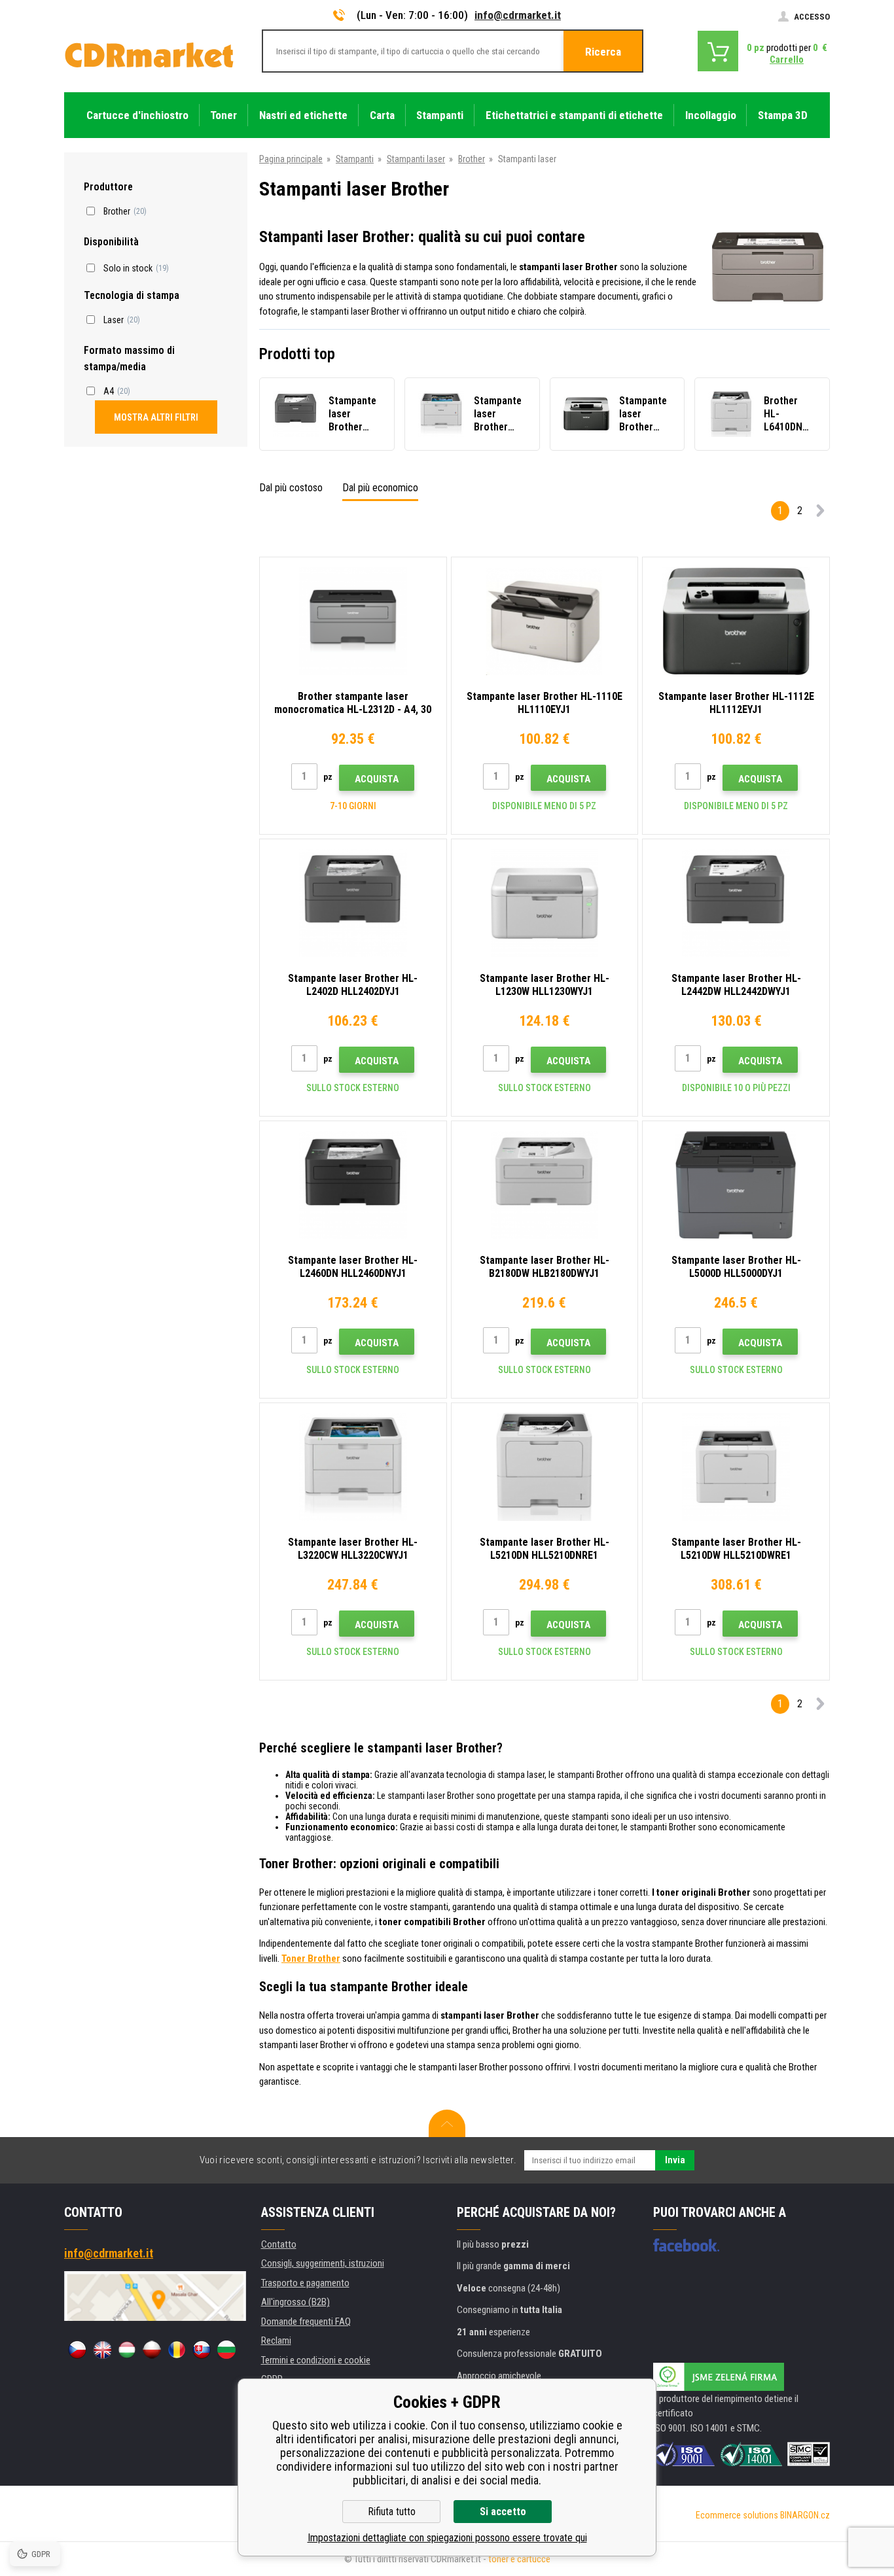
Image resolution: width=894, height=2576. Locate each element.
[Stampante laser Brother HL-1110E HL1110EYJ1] (545, 621)
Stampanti (355, 159)
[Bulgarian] (226, 2350)
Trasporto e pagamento (305, 2283)
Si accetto (503, 2512)
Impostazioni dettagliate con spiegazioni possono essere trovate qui (447, 2538)
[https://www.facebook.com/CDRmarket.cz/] (686, 2245)
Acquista (377, 779)
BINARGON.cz (805, 2515)
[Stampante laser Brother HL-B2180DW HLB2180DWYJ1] (545, 1185)
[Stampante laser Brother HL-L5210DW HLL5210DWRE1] (736, 1467)
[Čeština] (77, 2350)
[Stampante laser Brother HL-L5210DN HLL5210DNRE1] (545, 1467)
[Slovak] (202, 2350)
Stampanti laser (416, 159)
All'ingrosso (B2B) (295, 2302)
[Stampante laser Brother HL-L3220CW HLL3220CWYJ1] (353, 1467)
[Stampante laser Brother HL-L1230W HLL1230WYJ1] (545, 903)
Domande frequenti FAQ (306, 2322)
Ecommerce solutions (737, 2515)
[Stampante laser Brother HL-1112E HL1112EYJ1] (736, 621)
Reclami (276, 2341)
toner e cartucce (519, 2559)
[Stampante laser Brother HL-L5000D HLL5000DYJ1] (736, 1185)
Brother (472, 159)
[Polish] (152, 2350)
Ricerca (603, 52)
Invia (675, 2160)
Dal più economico (380, 488)
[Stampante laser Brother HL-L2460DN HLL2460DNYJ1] (353, 1185)
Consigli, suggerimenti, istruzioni (323, 2263)
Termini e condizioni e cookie (316, 2360)
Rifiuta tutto (392, 2512)
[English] (102, 2350)
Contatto (279, 2244)
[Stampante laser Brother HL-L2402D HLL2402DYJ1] (353, 903)
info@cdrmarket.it (518, 15)
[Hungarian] (127, 2350)
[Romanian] (177, 2350)
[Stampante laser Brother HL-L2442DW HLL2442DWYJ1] (736, 903)
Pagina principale (291, 159)
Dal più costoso (291, 488)
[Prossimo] (820, 513)
